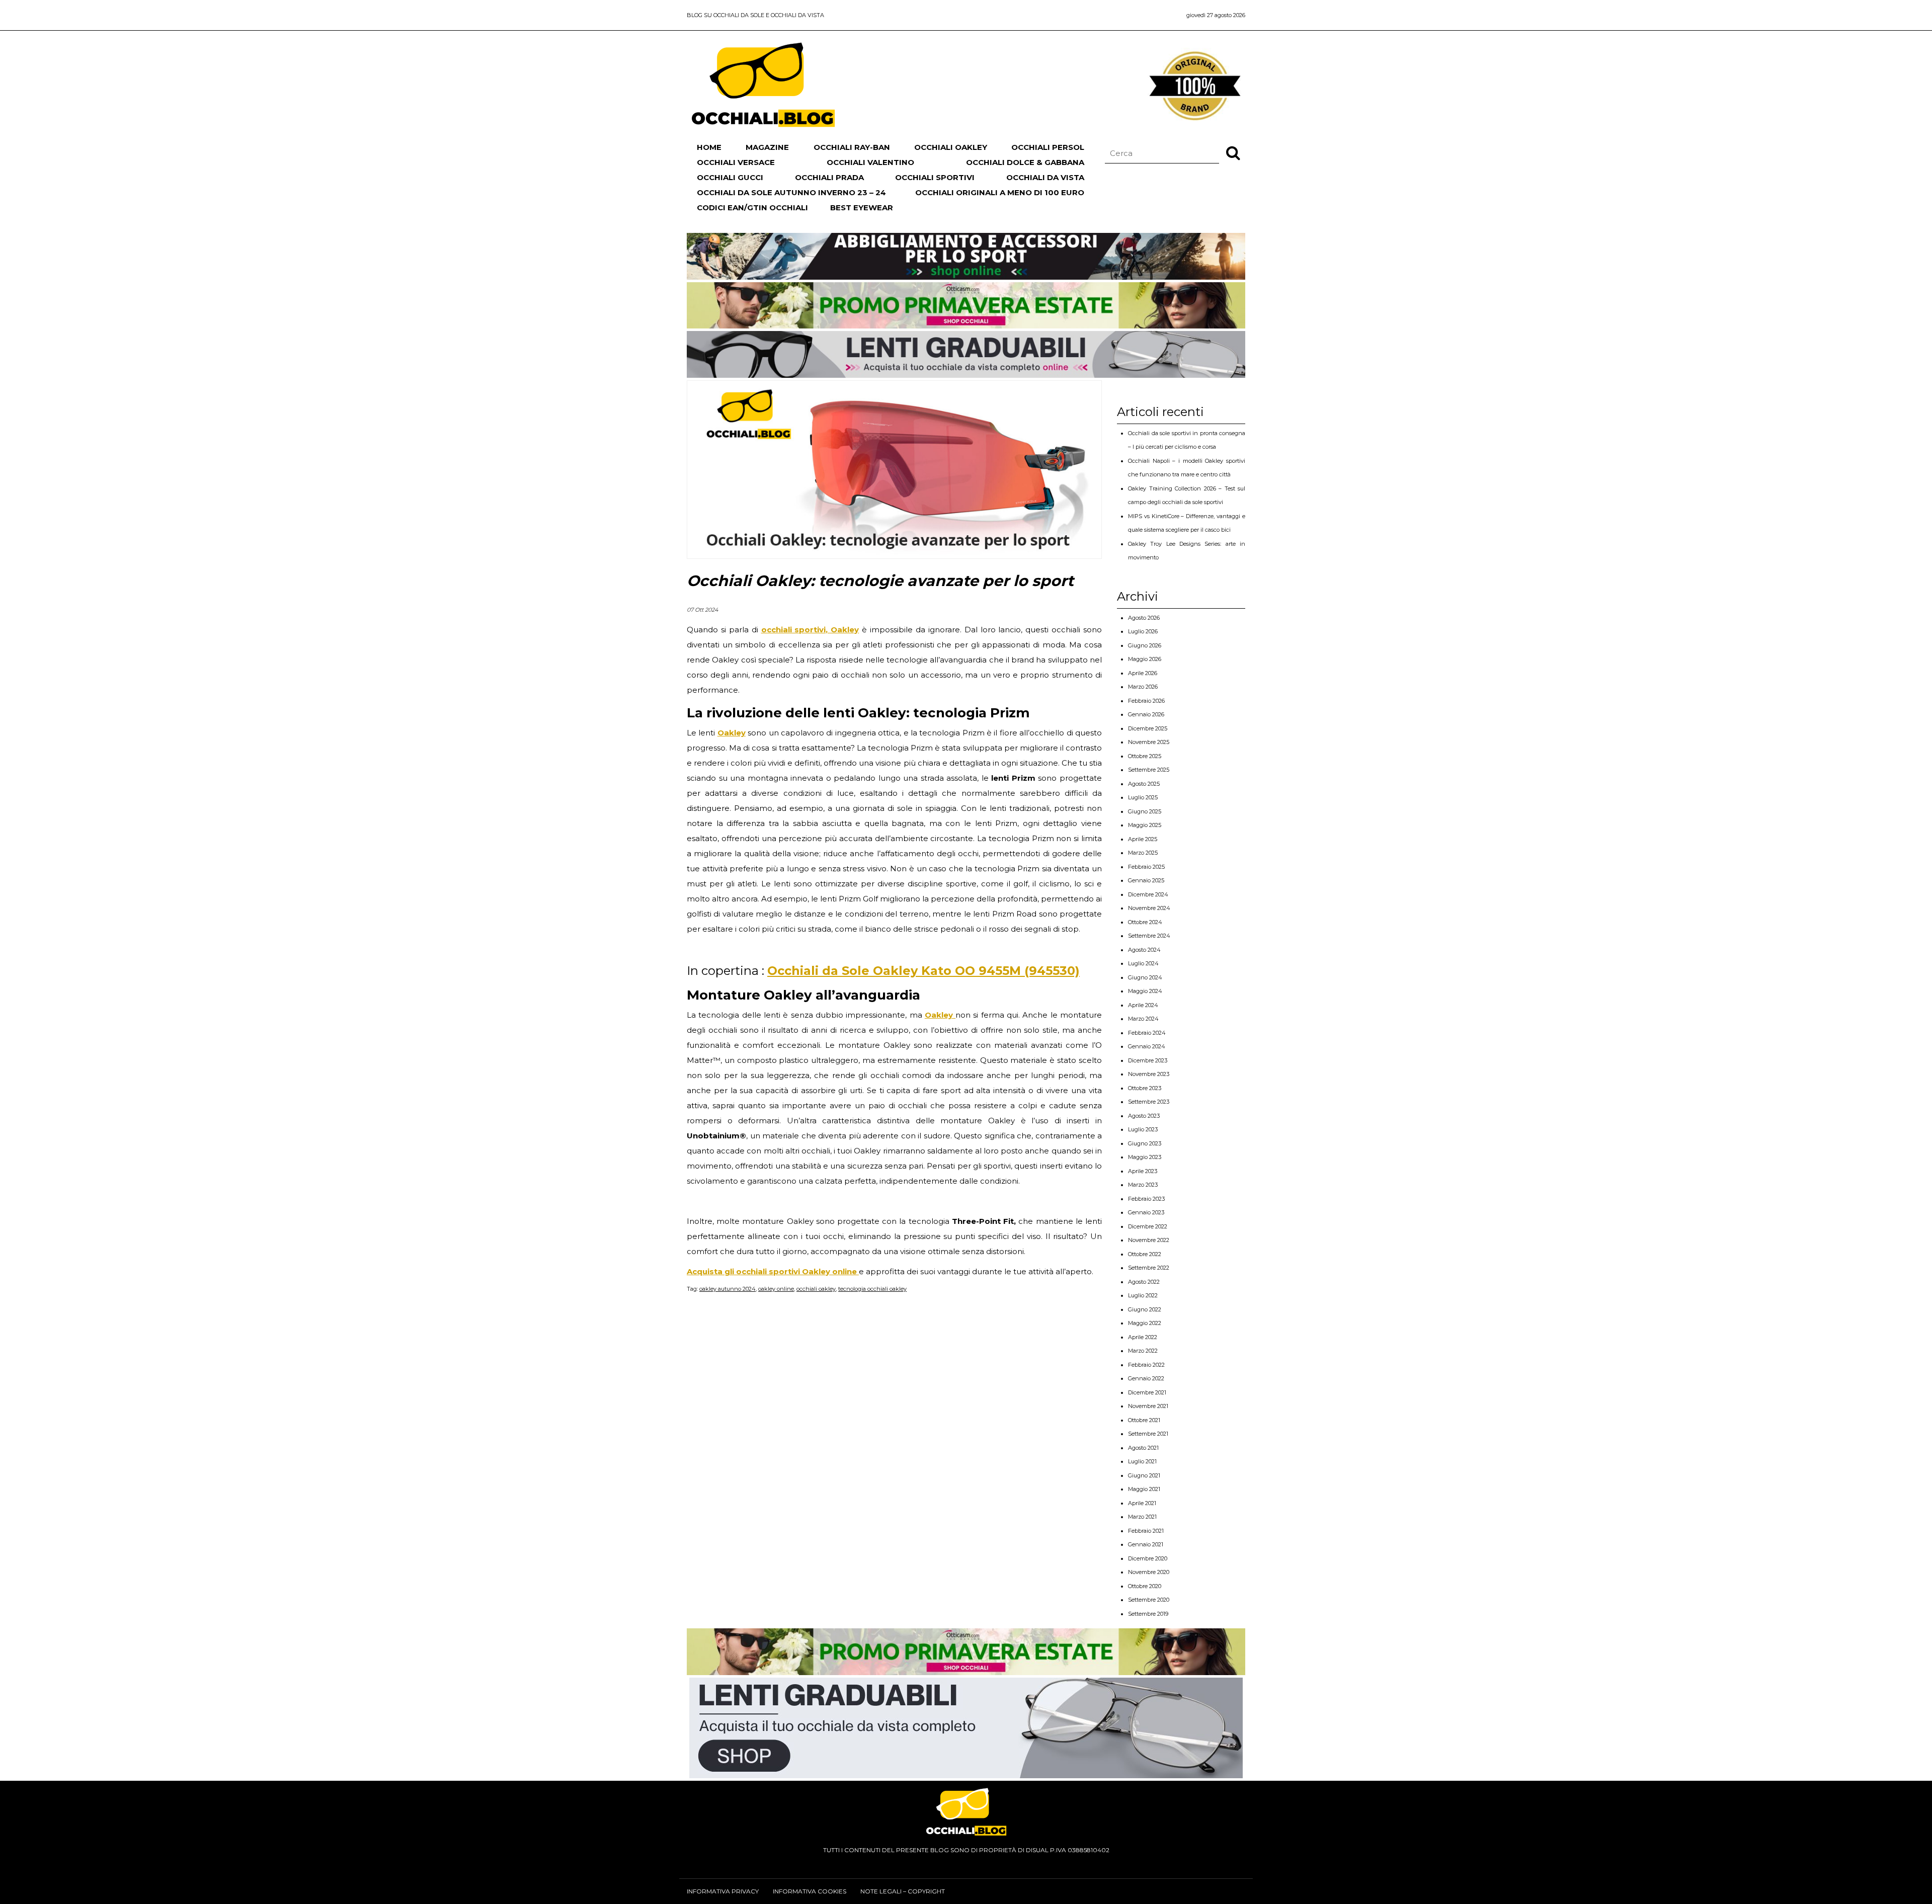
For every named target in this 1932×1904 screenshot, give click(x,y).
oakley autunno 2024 (728, 1289)
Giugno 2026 (1145, 645)
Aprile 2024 (1143, 1005)
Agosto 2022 (1144, 1282)
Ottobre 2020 (1145, 1586)
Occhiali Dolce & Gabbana (1025, 162)
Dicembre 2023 (1148, 1060)
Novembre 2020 (1149, 1572)
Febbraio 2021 (1146, 1531)
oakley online (776, 1289)
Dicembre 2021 (1147, 1392)
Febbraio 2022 (1146, 1365)
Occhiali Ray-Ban (852, 147)
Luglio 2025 (1143, 797)
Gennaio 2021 (1146, 1544)
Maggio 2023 (1145, 1157)
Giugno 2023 (1145, 1143)
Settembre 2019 (1148, 1614)
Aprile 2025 (1143, 839)
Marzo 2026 (1143, 687)
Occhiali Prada (829, 177)
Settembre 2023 (1149, 1102)
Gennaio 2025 (1146, 880)
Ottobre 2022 (1145, 1254)
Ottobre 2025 (1145, 756)
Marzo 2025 (1143, 853)
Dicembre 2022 (1148, 1226)
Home (709, 147)
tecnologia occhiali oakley (872, 1289)
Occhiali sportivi (935, 177)
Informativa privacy (723, 1891)
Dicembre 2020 (1148, 1558)
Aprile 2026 (1143, 673)
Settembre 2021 (1148, 1434)
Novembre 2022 (1149, 1240)
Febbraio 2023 (1146, 1199)
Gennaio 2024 (1147, 1046)
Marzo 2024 (1143, 1019)
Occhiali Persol (1048, 147)
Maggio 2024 (1145, 991)
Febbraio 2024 (1147, 1033)
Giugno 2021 (1144, 1475)
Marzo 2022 (1143, 1351)
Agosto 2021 (1143, 1448)
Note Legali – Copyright (903, 1891)
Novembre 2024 (1149, 908)
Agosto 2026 (1144, 618)
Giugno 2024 (1145, 977)
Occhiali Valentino (870, 162)
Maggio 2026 (1145, 659)
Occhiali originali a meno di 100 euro (1000, 192)
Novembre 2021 (1148, 1406)
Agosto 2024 (1144, 950)
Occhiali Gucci (730, 177)
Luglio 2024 (1143, 963)
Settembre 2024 (1149, 936)
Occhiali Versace (736, 162)
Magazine (767, 147)
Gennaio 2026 (1146, 714)
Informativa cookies (810, 1891)
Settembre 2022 (1149, 1268)
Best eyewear (862, 208)
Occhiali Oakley (951, 147)
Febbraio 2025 (1146, 867)
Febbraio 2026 (1146, 701)
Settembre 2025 (1149, 770)
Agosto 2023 (1144, 1116)
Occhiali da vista (1045, 177)
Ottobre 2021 (1144, 1420)
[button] (1233, 152)
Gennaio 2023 (1146, 1212)
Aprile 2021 (1142, 1503)
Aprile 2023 (1143, 1171)
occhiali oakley (816, 1289)
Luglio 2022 (1143, 1295)
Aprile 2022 (1143, 1337)
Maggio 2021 (1144, 1489)
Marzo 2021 (1142, 1517)
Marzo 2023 (1143, 1185)
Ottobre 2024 (1145, 922)
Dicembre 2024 (1148, 894)
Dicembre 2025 (1148, 728)
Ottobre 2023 (1145, 1088)
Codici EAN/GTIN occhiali (752, 208)
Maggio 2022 (1145, 1323)
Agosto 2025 (1144, 784)
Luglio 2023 (1143, 1129)
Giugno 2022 (1145, 1309)
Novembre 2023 (1149, 1074)
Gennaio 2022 (1146, 1378)
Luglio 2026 (1143, 631)
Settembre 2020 (1149, 1600)
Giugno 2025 (1145, 811)
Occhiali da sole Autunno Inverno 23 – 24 (791, 192)
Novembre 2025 (1149, 742)
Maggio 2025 (1145, 825)
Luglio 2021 (1142, 1461)
